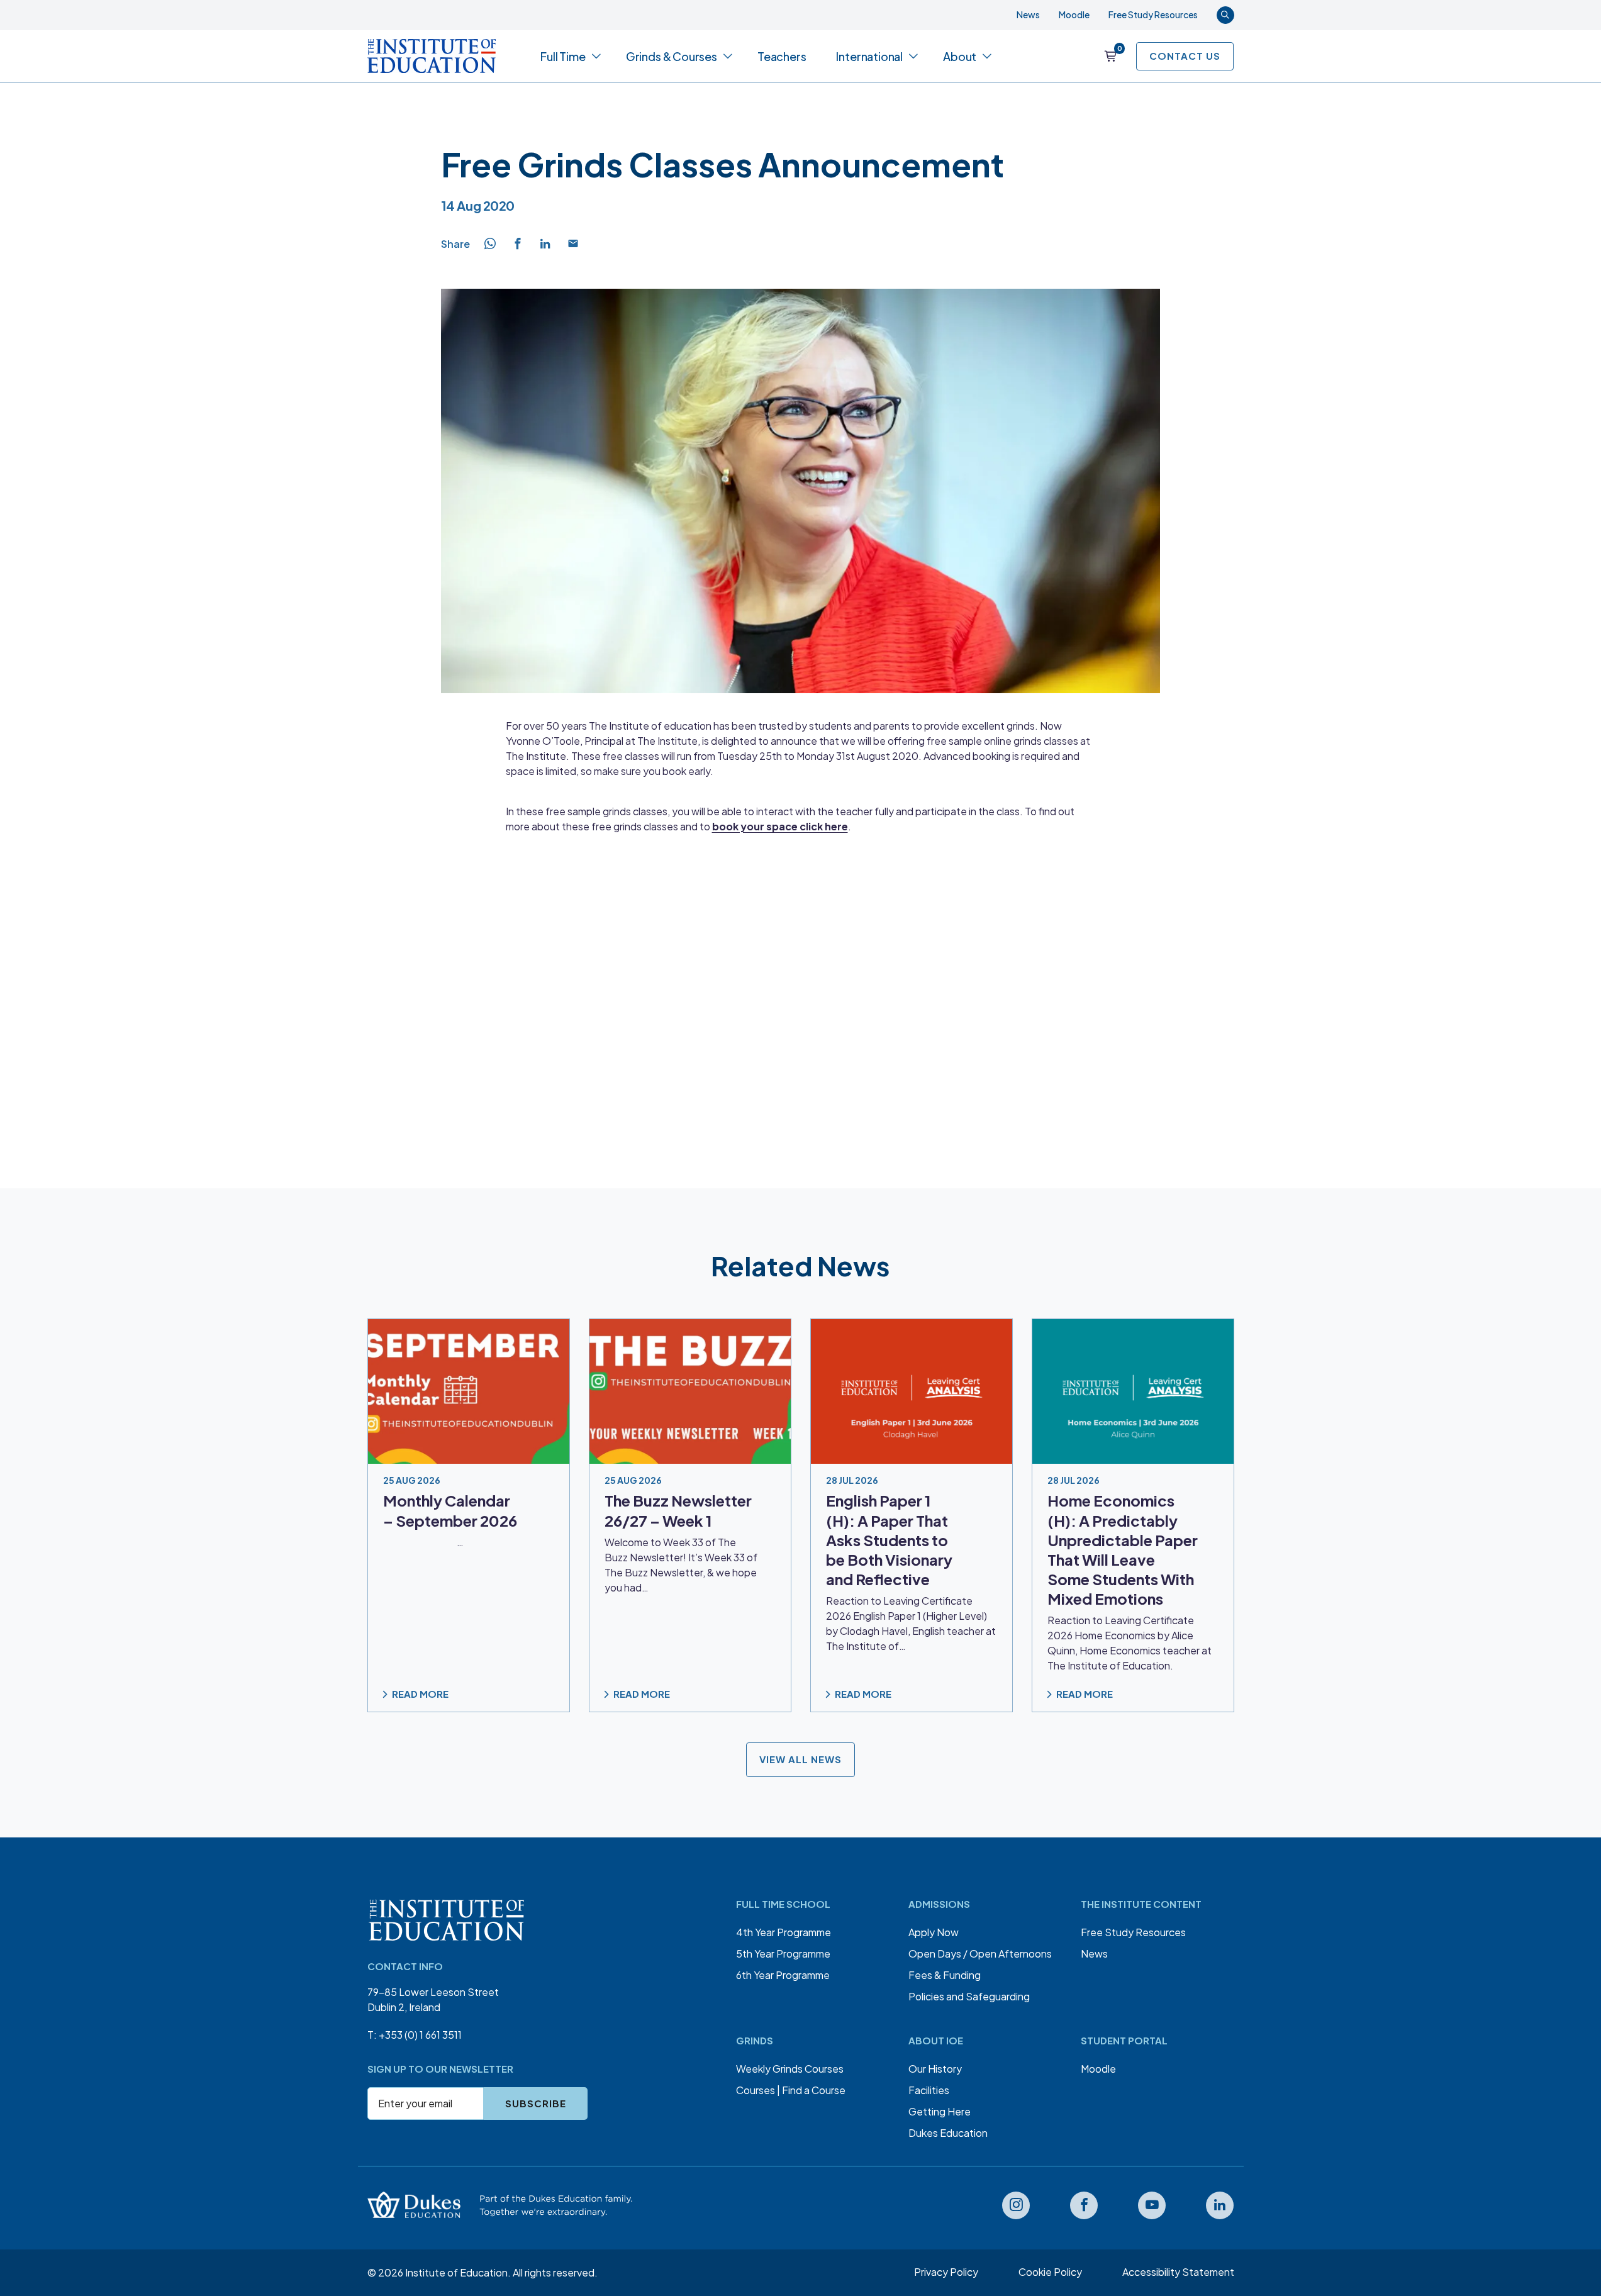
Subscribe (536, 2103)
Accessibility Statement (1178, 2272)
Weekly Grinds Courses (790, 2069)
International (869, 56)
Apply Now (934, 1932)
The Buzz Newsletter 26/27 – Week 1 (678, 1511)
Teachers (782, 56)
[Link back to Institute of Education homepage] (432, 56)
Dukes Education (948, 2133)
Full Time (563, 56)
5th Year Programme (783, 1953)
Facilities (929, 2090)
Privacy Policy (946, 2272)
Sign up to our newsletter (440, 2069)
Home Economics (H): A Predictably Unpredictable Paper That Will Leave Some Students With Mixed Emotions (1123, 1550)
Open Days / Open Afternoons (980, 1953)
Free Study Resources (1153, 14)
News (1028, 14)
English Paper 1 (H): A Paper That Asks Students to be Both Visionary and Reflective (889, 1540)
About (960, 56)
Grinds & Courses (672, 56)
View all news (800, 1760)
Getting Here (940, 2111)
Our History (935, 2069)
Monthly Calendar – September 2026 (450, 1511)
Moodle (1074, 14)
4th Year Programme (784, 1932)
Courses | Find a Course (791, 2090)
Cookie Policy (1050, 2272)
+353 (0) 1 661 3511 (420, 2035)
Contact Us (1185, 56)
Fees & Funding (945, 1975)
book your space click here (780, 826)
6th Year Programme (783, 1975)
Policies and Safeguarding (969, 1996)
